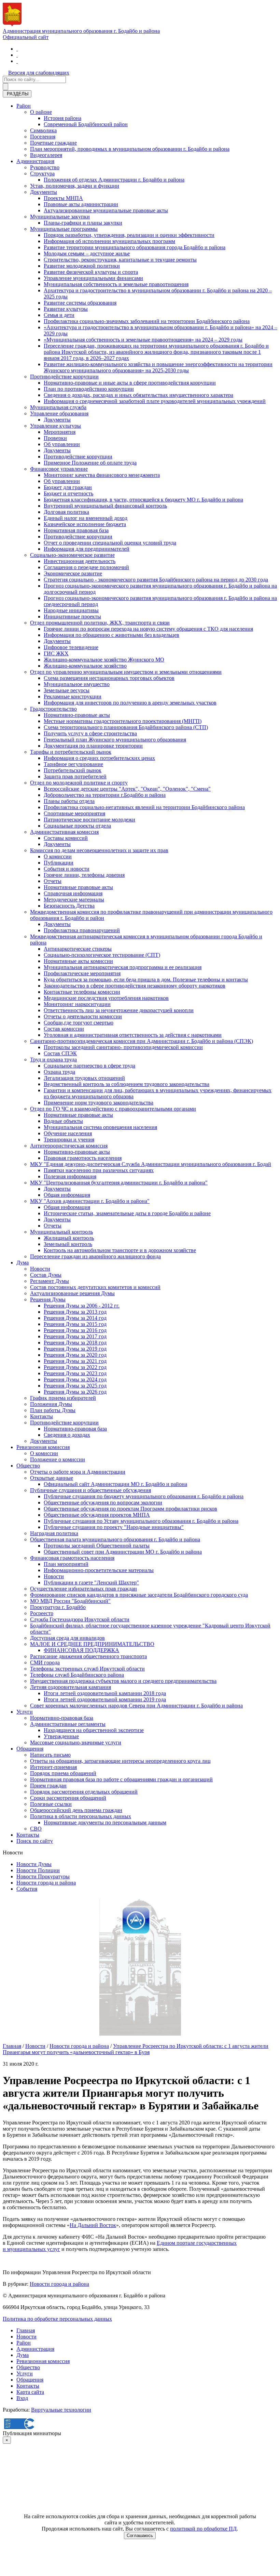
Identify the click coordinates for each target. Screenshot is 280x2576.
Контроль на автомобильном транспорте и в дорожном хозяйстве (120, 1250)
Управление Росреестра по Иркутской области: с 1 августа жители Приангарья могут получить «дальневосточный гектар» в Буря (136, 2049)
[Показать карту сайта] (17, 61)
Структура (42, 173)
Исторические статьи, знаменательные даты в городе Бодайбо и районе (127, 1213)
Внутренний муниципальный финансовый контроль (105, 506)
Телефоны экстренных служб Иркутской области (87, 1669)
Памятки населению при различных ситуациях (99, 1170)
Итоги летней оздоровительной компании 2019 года (105, 1699)
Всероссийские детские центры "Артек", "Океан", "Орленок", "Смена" (127, 789)
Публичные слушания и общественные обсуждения (90, 1490)
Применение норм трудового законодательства (99, 1103)
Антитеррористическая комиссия (69, 1146)
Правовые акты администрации (81, 204)
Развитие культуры (66, 309)
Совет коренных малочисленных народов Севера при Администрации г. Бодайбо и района (136, 1706)
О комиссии (58, 856)
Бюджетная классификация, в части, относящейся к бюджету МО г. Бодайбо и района (143, 500)
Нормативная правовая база (76, 530)
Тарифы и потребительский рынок (71, 752)
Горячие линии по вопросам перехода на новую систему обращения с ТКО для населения (148, 629)
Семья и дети (59, 315)
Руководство (45, 167)
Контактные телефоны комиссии (82, 992)
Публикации (59, 863)
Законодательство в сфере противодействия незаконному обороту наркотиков (135, 986)
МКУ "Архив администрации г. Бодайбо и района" (90, 1201)
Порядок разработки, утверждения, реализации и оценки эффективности (129, 235)
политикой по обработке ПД (203, 2529)
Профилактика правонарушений (82, 930)
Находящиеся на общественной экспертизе (94, 1730)
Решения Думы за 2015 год (75, 1324)
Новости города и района (46, 1883)
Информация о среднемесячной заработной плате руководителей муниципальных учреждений (155, 401)
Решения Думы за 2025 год (75, 1386)
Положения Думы (51, 1404)
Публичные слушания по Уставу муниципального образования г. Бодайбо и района (141, 1521)
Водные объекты (63, 1121)
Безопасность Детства (69, 906)
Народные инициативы (71, 610)
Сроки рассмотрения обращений (68, 1798)
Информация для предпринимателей (87, 549)
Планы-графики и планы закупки (83, 223)
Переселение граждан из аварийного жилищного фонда (95, 1256)
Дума (23, 1263)
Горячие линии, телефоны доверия (84, 875)
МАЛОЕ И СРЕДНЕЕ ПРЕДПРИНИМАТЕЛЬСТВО (92, 1644)
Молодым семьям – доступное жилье (87, 253)
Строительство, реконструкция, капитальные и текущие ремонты (120, 260)
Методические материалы (74, 900)
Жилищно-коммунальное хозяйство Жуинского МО (104, 660)
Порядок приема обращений (63, 1773)
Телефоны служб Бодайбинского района (77, 1675)
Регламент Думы (50, 1281)
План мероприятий (66, 1564)
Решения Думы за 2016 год (75, 1330)
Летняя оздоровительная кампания (71, 1687)
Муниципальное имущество (77, 684)
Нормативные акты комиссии (78, 961)
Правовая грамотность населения (83, 1158)
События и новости (67, 869)
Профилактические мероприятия (82, 973)
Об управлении (62, 444)
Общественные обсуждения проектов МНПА (97, 1515)
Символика (43, 130)
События (27, 1889)
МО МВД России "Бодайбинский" (70, 1601)
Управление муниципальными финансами (93, 278)
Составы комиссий (66, 838)
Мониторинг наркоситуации (77, 1004)
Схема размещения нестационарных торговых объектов (109, 678)
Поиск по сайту (35, 1841)
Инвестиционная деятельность (80, 561)
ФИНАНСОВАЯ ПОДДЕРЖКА (81, 1650)
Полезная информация (70, 1176)
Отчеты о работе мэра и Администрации (78, 1472)
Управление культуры (55, 426)
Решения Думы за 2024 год (75, 1379)
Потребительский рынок (73, 770)
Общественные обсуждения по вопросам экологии (103, 1502)
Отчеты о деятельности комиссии (83, 1016)
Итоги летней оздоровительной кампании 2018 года (105, 1693)
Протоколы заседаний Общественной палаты (97, 1546)
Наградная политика (54, 1533)
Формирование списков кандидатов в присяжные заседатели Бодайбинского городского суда (139, 1595)
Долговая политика (66, 512)
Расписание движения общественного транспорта (88, 1656)
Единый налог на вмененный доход (86, 518)
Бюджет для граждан (68, 487)
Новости (40, 1269)
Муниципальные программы (64, 229)
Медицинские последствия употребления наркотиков (106, 998)
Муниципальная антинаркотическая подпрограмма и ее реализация (123, 967)
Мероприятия (60, 432)
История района (62, 118)
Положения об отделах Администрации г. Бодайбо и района (114, 180)
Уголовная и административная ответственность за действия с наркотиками (133, 1035)
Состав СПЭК (60, 1053)
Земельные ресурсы (67, 690)
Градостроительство (53, 709)
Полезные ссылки (51, 1804)
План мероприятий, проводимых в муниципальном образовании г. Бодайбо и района (130, 149)
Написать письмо (50, 1755)
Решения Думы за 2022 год (75, 1367)
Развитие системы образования (80, 303)
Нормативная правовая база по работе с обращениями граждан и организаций (121, 1779)
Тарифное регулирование (73, 764)
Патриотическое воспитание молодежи (89, 820)
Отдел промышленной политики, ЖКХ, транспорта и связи (100, 623)
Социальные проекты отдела (77, 826)
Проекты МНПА (63, 198)
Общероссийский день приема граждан (76, 1810)
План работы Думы (53, 1410)
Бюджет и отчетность (68, 493)
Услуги (25, 1712)
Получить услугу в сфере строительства (90, 733)
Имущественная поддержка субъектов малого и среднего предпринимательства (123, 1681)
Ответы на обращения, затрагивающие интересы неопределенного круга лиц (120, 1761)
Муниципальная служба (58, 407)
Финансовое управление (59, 469)
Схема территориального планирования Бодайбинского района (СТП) (126, 727)
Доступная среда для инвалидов (67, 1638)
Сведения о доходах (67, 1435)
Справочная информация (73, 893)
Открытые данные (52, 1478)
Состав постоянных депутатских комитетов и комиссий (95, 1287)
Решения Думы (48, 1299)
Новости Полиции (38, 1870)
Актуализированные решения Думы (72, 1293)
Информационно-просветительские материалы (99, 1570)
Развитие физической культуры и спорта (91, 272)
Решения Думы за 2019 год (75, 1349)
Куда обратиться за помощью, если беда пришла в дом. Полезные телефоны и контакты (146, 980)
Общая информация (67, 1195)
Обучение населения (68, 1133)
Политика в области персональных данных (81, 1816)
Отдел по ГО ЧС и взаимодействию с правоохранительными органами (113, 1109)
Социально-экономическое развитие (72, 555)
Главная (12, 2046)
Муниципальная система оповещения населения (100, 1127)
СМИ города (45, 1662)
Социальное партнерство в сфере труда (89, 1066)
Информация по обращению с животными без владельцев (111, 635)
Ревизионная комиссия (43, 1447)
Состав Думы (46, 1275)
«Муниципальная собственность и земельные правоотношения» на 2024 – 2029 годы (143, 340)
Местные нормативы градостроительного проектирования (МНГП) (123, 721)
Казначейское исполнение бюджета (85, 524)
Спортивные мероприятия (74, 813)
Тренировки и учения (69, 1139)
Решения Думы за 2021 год (75, 1361)
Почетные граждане (53, 143)
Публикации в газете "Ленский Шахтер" (91, 1582)
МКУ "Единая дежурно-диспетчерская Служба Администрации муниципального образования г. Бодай (151, 1164)
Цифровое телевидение (71, 647)
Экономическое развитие (73, 573)
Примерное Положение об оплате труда (90, 463)
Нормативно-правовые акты (77, 715)
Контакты (41, 1416)
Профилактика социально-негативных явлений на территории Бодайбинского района (144, 807)
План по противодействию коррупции (89, 389)
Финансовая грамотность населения (72, 1558)
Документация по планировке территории (93, 746)
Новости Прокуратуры (43, 1876)
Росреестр (42, 1613)
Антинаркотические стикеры (78, 949)
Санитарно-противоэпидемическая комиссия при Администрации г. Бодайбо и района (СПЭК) (142, 1041)
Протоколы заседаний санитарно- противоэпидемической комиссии (123, 1047)
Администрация (35, 161)
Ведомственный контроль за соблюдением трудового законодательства (127, 1084)
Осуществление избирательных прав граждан (83, 1589)
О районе (41, 112)
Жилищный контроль (69, 1238)
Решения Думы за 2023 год (75, 1373)
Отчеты (53, 881)
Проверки (55, 438)
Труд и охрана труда (53, 1059)
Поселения (43, 137)
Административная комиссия (64, 832)
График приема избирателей (63, 1398)
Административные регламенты (68, 1724)
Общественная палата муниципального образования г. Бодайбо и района (115, 1539)
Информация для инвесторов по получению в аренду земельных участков (130, 703)
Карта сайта (30, 2392)
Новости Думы (34, 1864)
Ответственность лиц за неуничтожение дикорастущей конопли (119, 1010)
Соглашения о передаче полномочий (86, 567)
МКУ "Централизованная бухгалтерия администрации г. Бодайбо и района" (119, 1183)
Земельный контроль (68, 1244)
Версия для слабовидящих (39, 73)
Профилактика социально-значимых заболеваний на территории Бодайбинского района (147, 321)
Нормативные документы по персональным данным (105, 1822)
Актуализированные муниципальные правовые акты (106, 210)
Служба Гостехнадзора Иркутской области (80, 1619)
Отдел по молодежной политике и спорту (79, 783)
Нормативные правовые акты (78, 887)
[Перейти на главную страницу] (17, 49)
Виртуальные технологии (61, 2410)
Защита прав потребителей (75, 776)
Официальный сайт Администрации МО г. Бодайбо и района (115, 1484)
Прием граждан (48, 1786)
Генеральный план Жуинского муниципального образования (115, 740)
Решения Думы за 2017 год (75, 1336)
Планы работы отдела (69, 801)
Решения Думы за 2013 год (75, 1312)
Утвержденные (61, 1736)
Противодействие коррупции (64, 377)
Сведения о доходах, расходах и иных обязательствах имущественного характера (138, 395)
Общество (28, 1466)
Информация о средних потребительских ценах (99, 758)
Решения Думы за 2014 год (75, 1318)
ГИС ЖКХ (56, 653)
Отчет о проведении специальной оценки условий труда (110, 543)
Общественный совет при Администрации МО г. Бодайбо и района (123, 1552)
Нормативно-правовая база (75, 1429)
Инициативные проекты (72, 616)
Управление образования (59, 413)
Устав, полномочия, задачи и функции (75, 186)
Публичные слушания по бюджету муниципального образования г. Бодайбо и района (144, 1496)
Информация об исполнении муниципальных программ (109, 241)
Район (24, 106)
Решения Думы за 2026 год (75, 1392)
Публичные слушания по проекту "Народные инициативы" (114, 1527)
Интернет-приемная (53, 1767)
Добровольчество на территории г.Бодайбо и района (105, 795)
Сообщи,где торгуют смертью (79, 1023)
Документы (44, 192)
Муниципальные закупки (60, 217)
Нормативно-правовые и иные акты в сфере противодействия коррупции (130, 383)
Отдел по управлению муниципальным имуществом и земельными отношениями (126, 672)
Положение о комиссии (58, 1459)
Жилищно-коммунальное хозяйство (85, 666)
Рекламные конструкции (73, 696)
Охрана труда (59, 1072)
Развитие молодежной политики (82, 266)
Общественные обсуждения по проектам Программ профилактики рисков (130, 1509)
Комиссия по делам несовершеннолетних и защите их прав (99, 850)
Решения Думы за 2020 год (75, 1355)
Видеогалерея (46, 155)
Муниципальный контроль (61, 1232)
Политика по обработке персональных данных (57, 2319)
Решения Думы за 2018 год (75, 1343)
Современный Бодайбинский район (86, 124)
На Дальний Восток (93, 2225)
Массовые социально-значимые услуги (76, 1742)
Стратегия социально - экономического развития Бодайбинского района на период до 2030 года (156, 580)
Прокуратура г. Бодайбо (58, 1607)
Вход (22, 2398)
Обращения (30, 1749)
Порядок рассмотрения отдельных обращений (84, 1792)
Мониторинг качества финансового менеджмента (102, 475)
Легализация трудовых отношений (84, 1078)
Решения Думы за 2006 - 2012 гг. (82, 1306)
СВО (36, 1829)
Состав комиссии (64, 1029)
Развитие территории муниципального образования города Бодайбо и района (135, 247)
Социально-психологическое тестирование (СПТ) (102, 955)
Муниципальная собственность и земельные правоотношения (116, 284)
